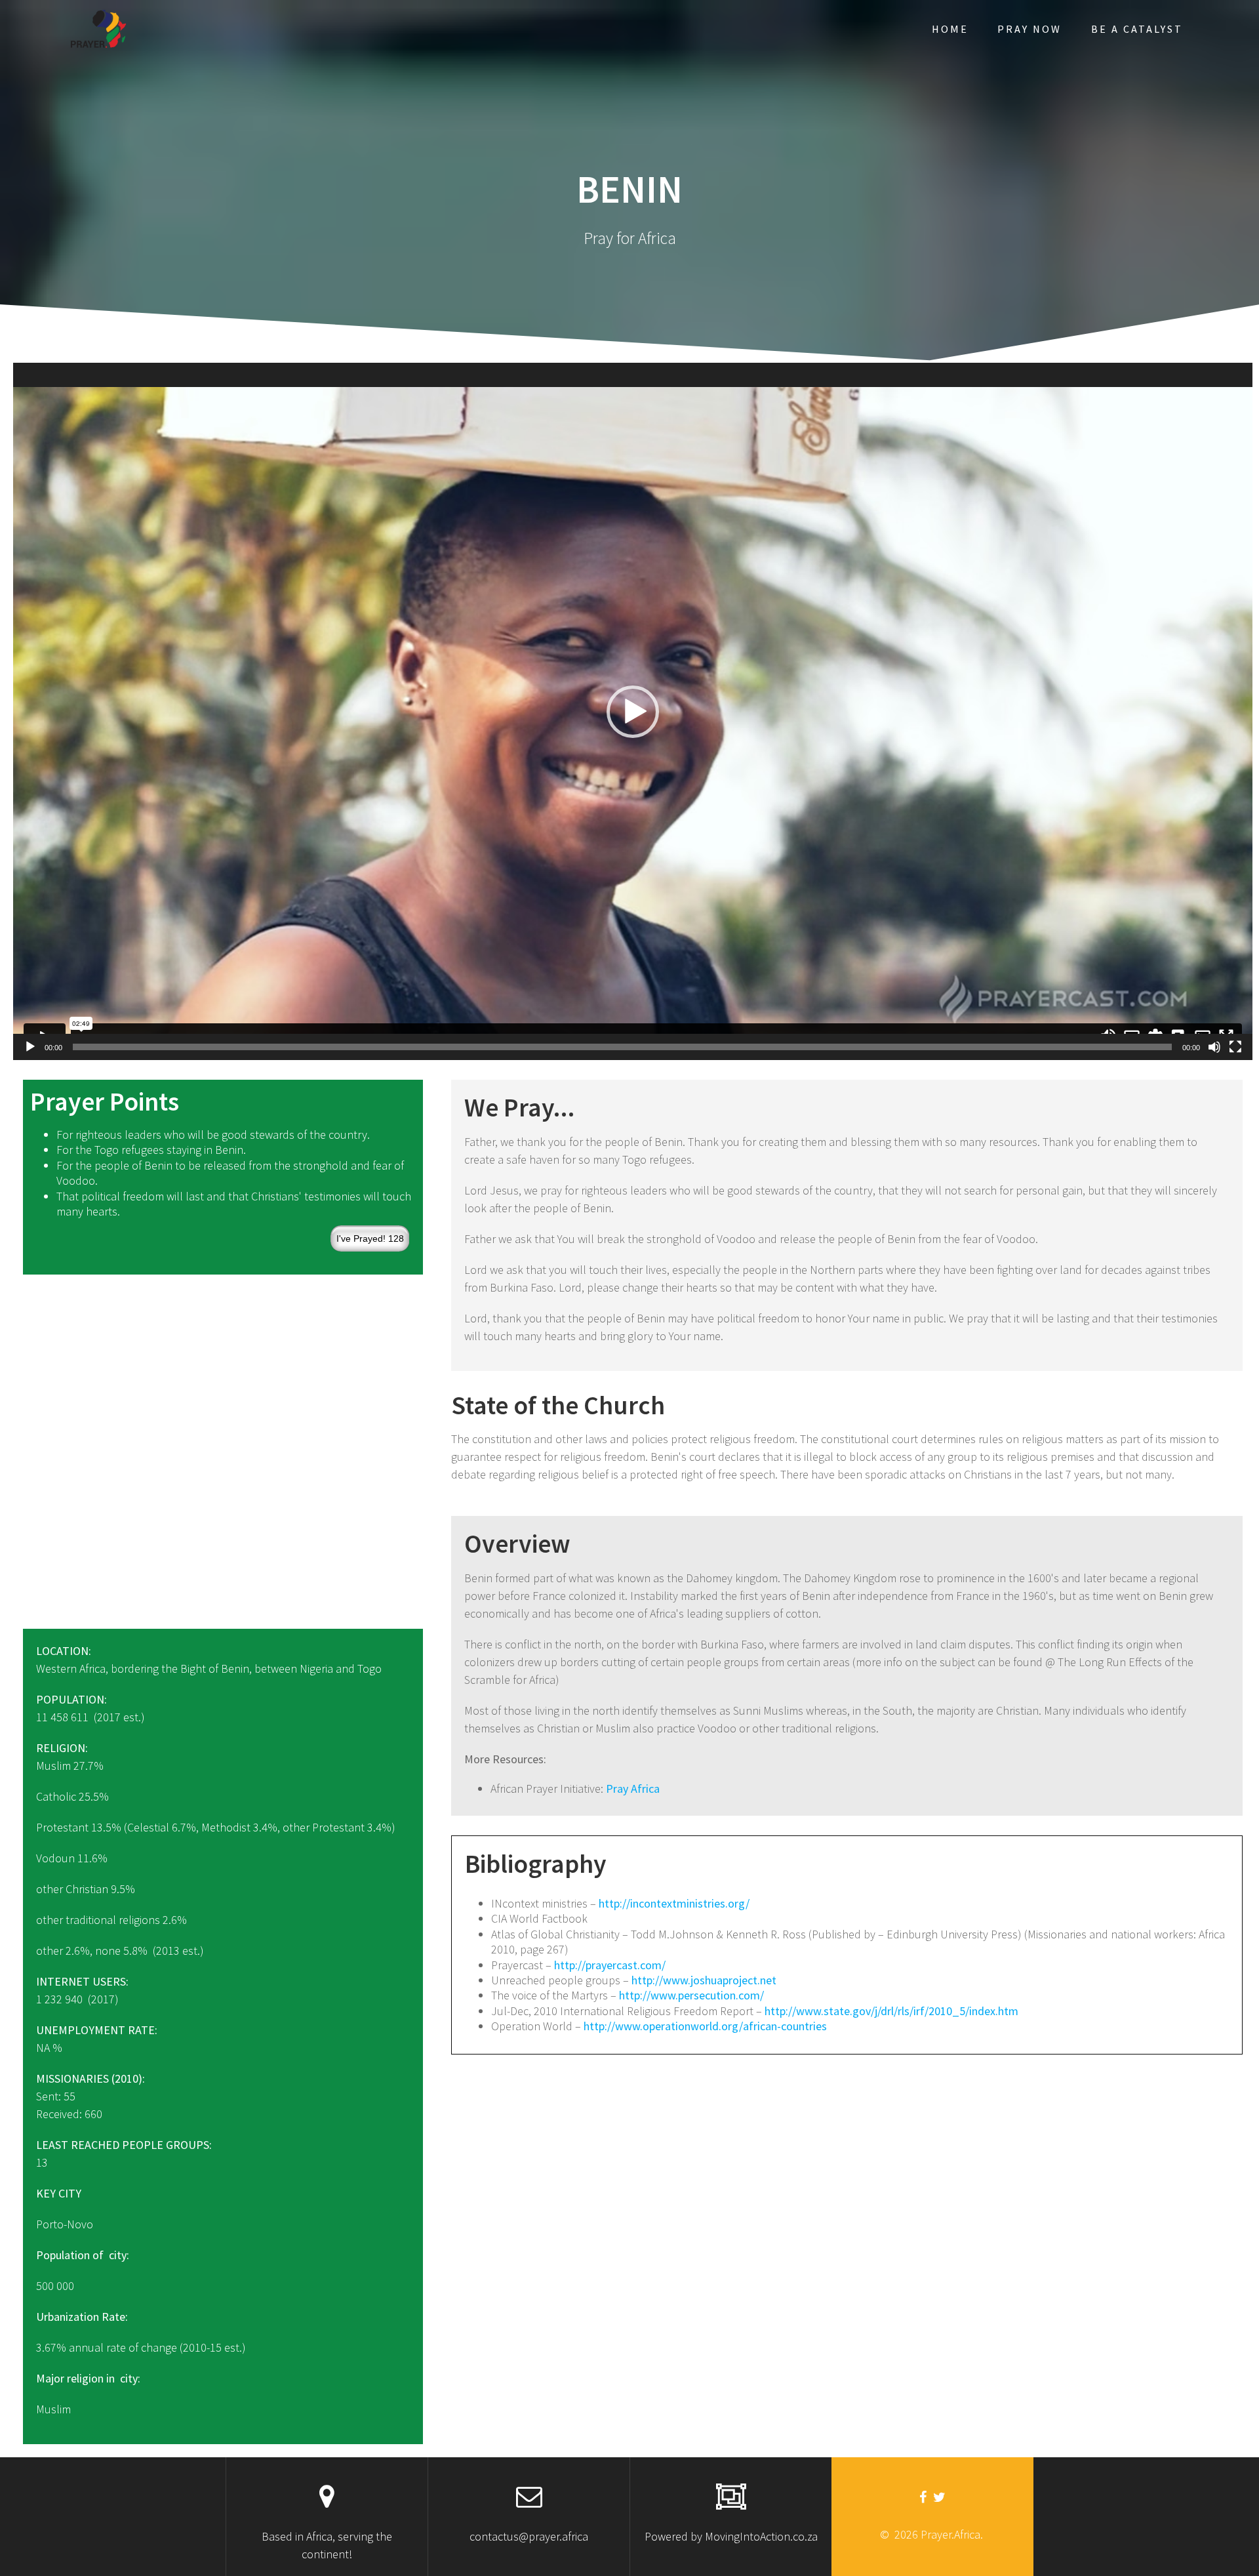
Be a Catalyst (1137, 29)
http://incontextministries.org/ (674, 1903)
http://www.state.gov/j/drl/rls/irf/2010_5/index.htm (891, 2011)
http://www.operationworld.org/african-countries (705, 2026)
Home (950, 29)
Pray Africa (633, 1789)
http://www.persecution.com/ (691, 1995)
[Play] (30, 1047)
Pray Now (1029, 29)
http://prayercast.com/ (610, 1965)
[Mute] (1214, 1047)
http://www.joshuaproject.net (704, 1980)
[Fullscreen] (1235, 1047)
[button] (633, 712)
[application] (633, 711)
